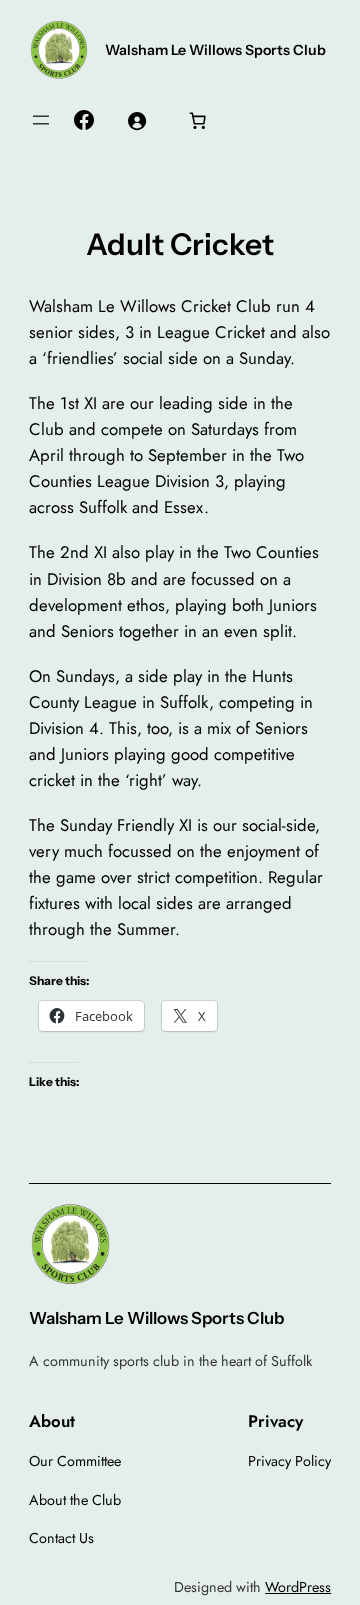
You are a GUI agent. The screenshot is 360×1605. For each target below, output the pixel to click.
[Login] (136, 120)
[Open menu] (41, 120)
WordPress (298, 1587)
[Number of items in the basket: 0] (197, 120)
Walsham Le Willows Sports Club (215, 50)
